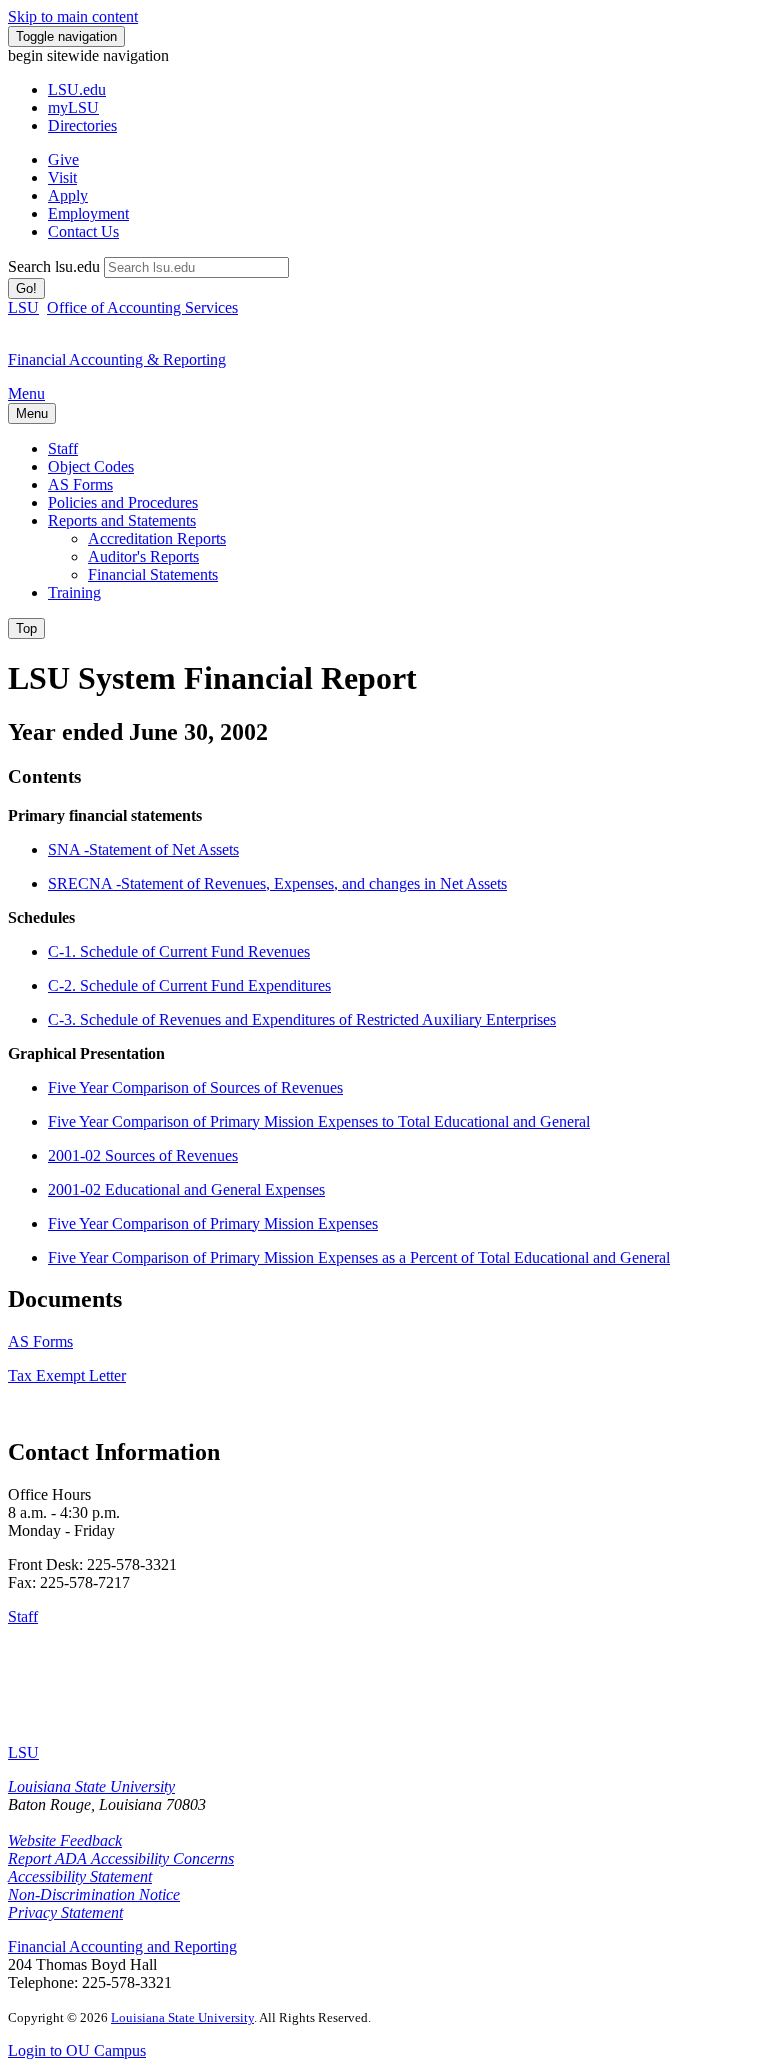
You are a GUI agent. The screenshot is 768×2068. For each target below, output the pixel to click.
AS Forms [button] (40, 1341)
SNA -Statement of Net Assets (143, 849)
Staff (63, 448)
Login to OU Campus (77, 2050)
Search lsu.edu (54, 266)
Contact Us (83, 231)
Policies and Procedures (123, 502)
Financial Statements (153, 574)
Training (74, 592)
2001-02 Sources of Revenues (143, 1155)
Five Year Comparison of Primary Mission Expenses (213, 1223)
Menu (26, 393)
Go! (26, 288)
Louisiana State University (91, 1786)
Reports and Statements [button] (122, 520)
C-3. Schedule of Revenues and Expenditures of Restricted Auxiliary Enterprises (302, 1019)
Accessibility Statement (80, 1876)
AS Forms (80, 484)
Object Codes (91, 466)
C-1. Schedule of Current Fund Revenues (179, 951)
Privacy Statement (65, 1912)
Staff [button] (23, 1616)
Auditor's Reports (143, 556)
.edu (77, 89)
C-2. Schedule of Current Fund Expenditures (189, 985)
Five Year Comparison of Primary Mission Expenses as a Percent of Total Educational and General (359, 1257)
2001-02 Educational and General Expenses (186, 1189)
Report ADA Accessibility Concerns (121, 1858)
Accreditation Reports (157, 538)
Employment (88, 213)
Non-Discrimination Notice (94, 1894)
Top (26, 628)
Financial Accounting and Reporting (122, 1946)
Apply (68, 195)
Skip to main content (73, 16)
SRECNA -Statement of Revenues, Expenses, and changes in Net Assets (277, 883)
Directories (82, 125)
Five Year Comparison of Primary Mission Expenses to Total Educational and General (319, 1121)
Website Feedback (65, 1840)
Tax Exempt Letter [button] (67, 1375)
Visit (62, 177)
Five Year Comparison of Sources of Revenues (195, 1087)
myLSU (73, 107)
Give (63, 159)
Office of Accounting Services (142, 307)
